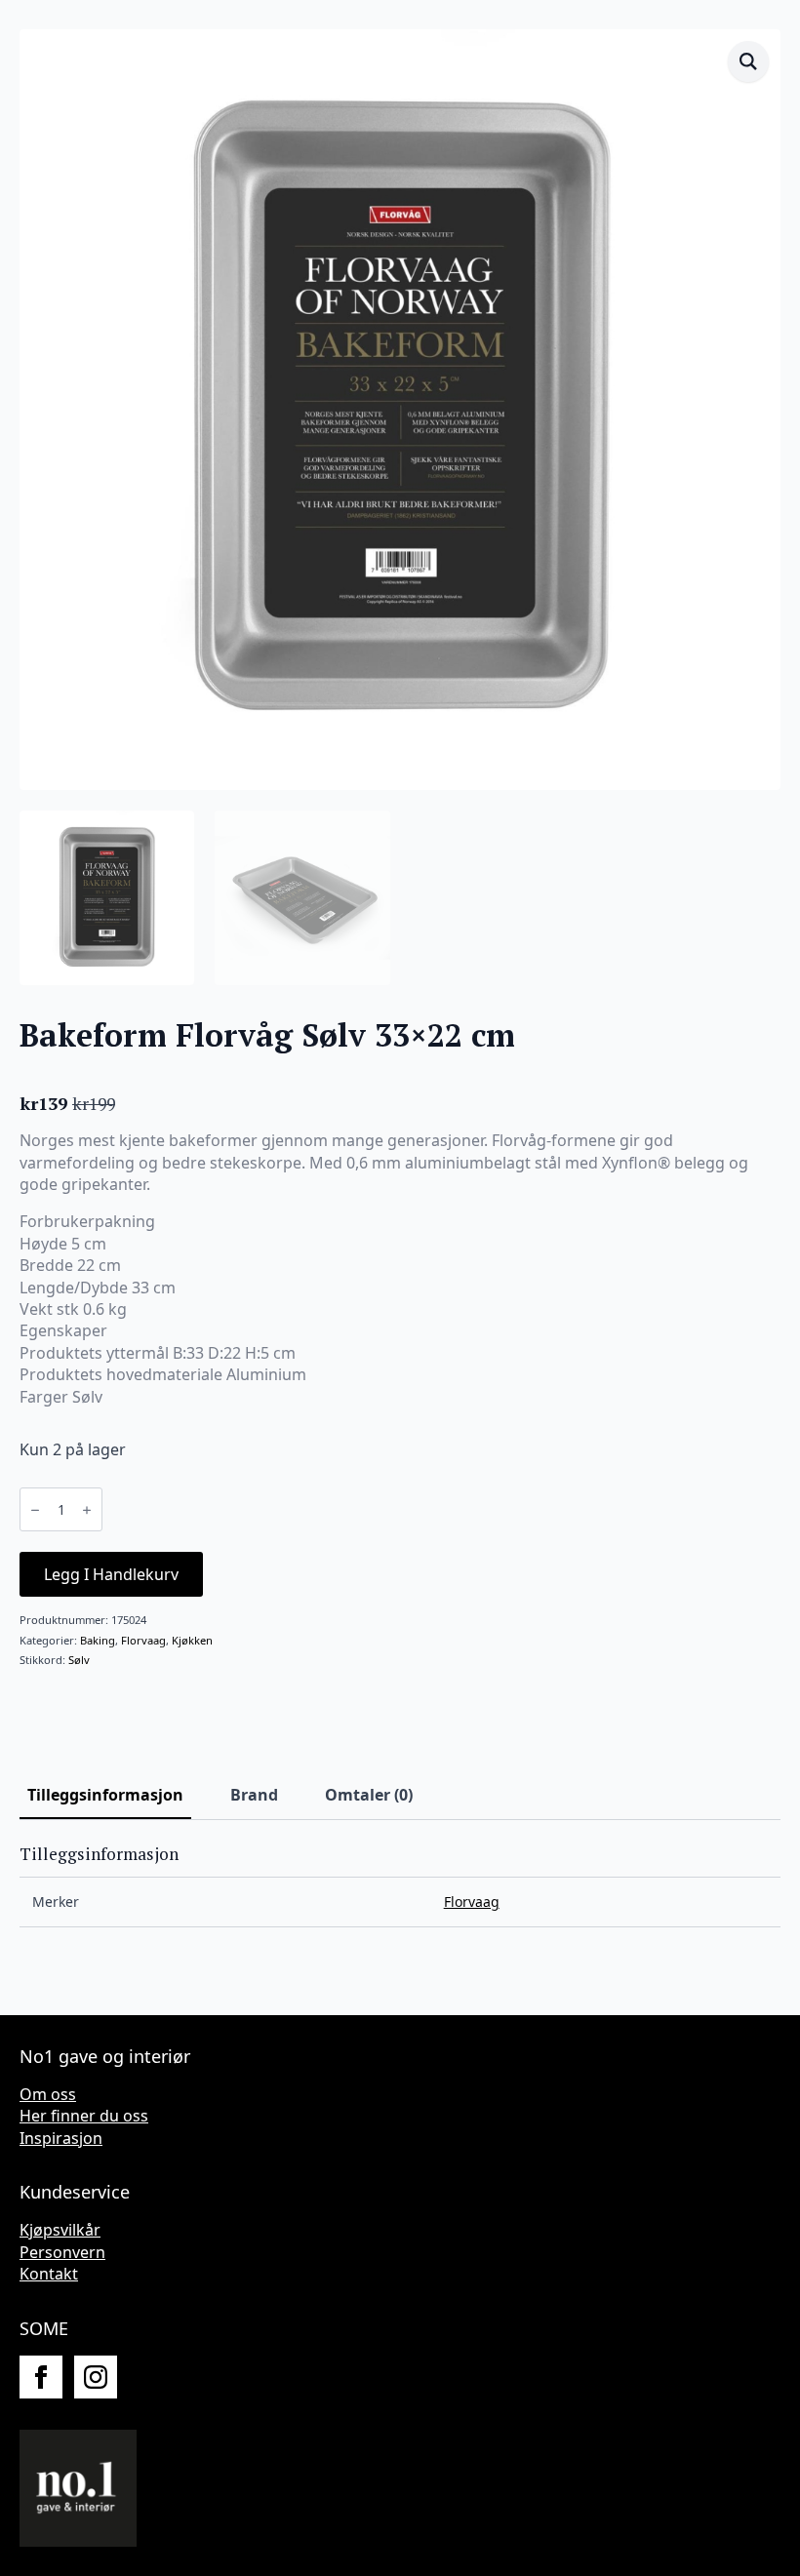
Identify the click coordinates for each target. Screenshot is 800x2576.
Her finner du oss (84, 2116)
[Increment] (87, 1510)
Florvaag (143, 1640)
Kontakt (49, 2274)
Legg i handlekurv (111, 1574)
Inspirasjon (61, 2138)
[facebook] (41, 2377)
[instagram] (96, 2377)
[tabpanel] (400, 1885)
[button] (748, 61)
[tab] (105, 1795)
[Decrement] (35, 1510)
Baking (98, 1640)
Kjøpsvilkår (60, 2230)
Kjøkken (192, 1640)
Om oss (48, 2094)
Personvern (62, 2252)
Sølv (79, 1660)
